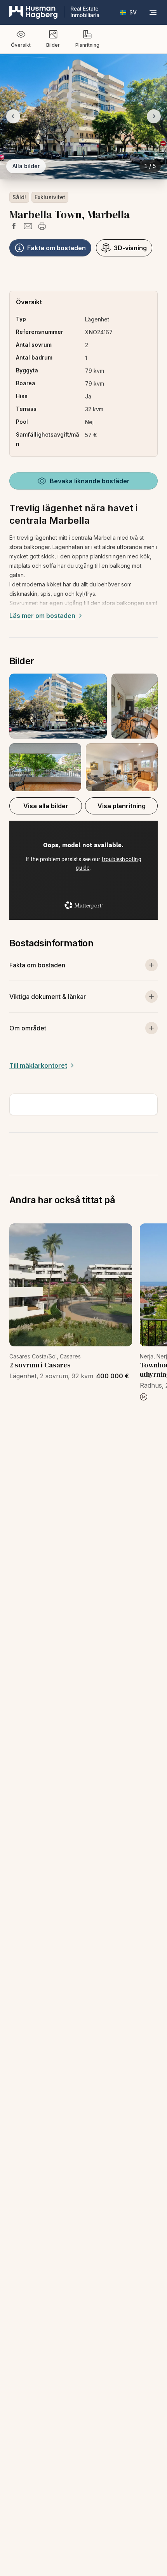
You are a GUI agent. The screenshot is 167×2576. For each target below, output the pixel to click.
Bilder (53, 45)
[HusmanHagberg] (54, 12)
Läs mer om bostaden (42, 616)
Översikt (21, 45)
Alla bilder (26, 166)
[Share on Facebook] (14, 226)
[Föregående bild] (13, 116)
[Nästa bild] (154, 116)
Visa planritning (122, 806)
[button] (83, 732)
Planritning (87, 45)
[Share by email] (28, 226)
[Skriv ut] (42, 226)
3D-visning (130, 248)
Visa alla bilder (46, 806)
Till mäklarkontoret (38, 1065)
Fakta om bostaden (57, 248)
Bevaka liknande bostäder (90, 481)
